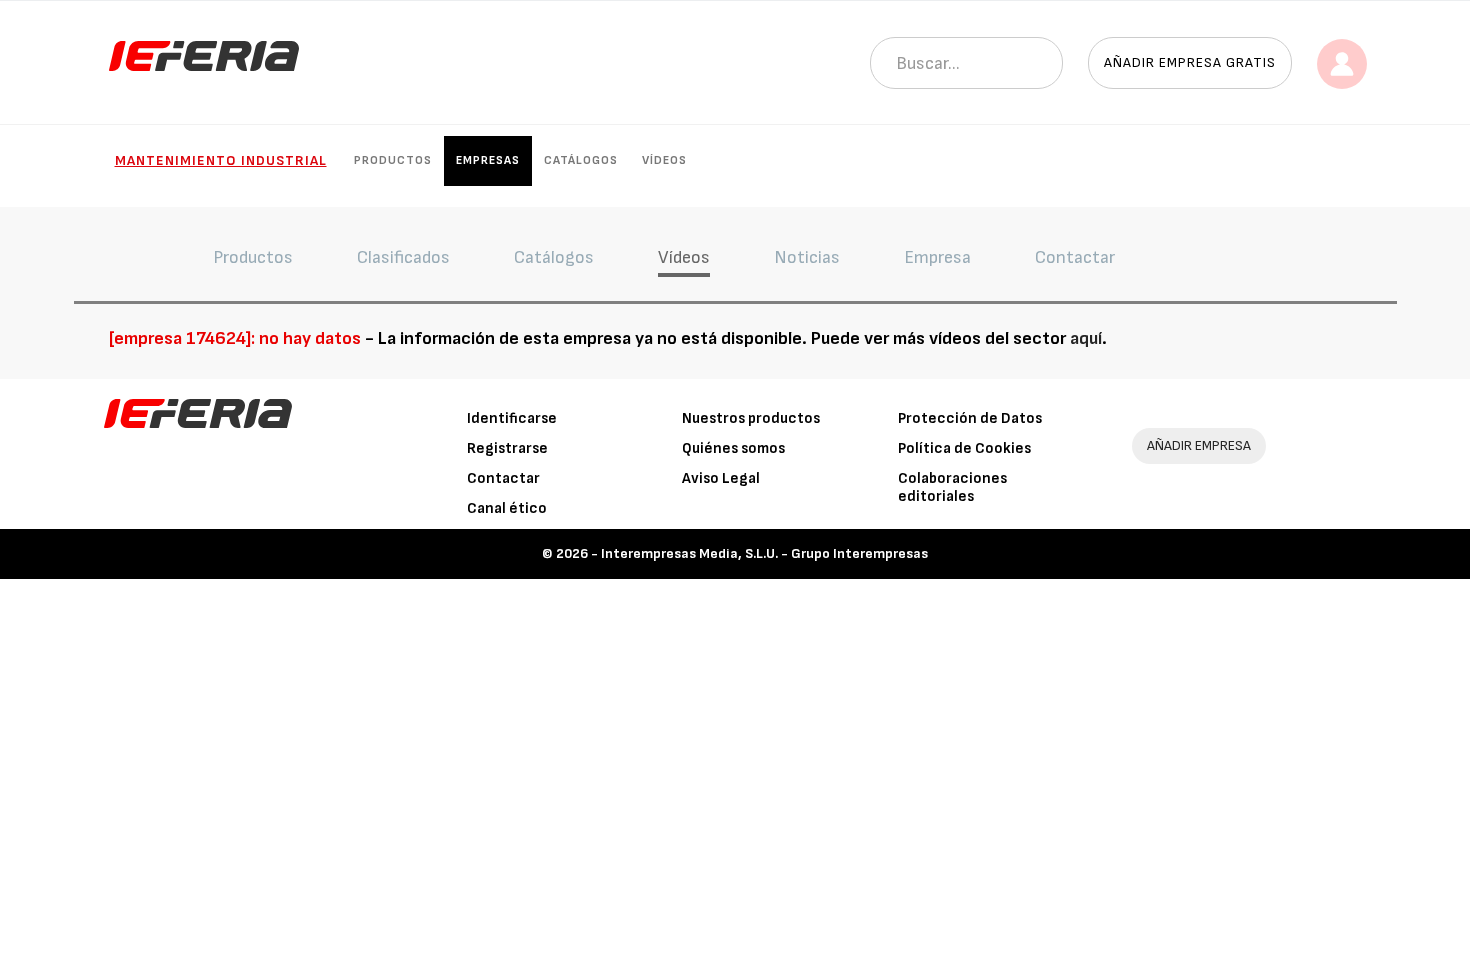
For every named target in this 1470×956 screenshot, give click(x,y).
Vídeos (664, 160)
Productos (393, 160)
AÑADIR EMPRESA (1199, 445)
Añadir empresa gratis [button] (1190, 62)
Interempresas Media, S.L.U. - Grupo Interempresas (764, 553)
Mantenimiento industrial (221, 160)
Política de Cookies (964, 448)
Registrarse (507, 448)
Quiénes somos (733, 448)
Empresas (488, 160)
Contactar (503, 478)
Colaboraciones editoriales (952, 487)
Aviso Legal (721, 478)
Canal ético (507, 508)
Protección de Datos (970, 418)
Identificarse (512, 418)
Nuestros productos (751, 418)
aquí (1086, 338)
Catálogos (581, 160)
